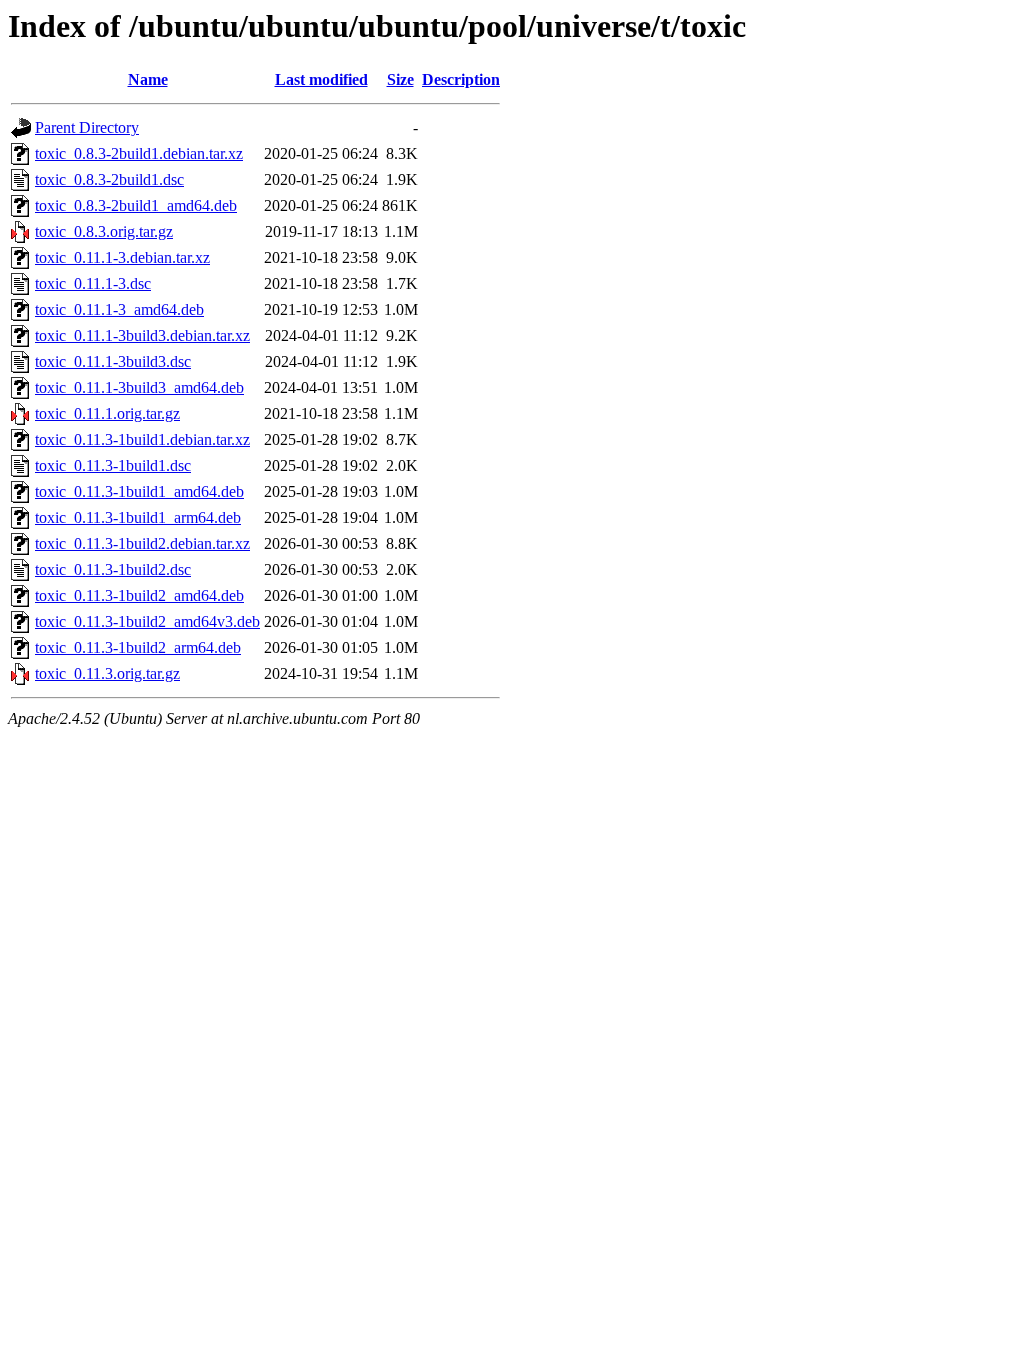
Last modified (321, 79)
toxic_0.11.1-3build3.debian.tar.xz (142, 335)
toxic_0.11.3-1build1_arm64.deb (138, 517)
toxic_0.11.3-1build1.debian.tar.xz (142, 439)
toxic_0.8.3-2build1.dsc (109, 179)
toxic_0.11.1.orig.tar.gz (107, 413)
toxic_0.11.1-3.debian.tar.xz (122, 257)
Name (148, 79)
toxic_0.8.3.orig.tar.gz (104, 231)
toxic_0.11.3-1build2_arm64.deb (138, 647)
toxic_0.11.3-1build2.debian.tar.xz (142, 543)
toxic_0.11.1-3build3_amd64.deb (139, 387)
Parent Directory (87, 127)
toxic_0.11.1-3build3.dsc (113, 361)
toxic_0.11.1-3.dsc (93, 283)
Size (400, 79)
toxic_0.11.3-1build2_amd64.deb (139, 595)
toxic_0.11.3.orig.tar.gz (107, 673)
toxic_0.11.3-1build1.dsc (113, 465)
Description (461, 79)
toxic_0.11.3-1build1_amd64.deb (139, 491)
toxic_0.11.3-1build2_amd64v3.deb (147, 621)
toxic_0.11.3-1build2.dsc (113, 569)
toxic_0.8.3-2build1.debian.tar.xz (139, 153)
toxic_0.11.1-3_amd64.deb (119, 309)
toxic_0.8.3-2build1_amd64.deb (136, 205)
